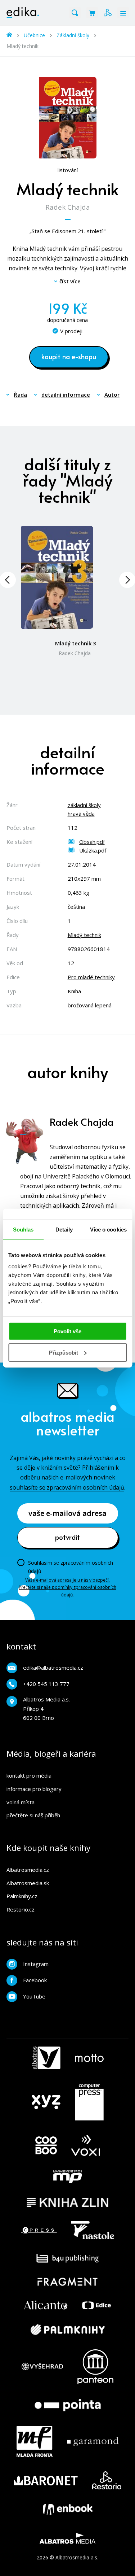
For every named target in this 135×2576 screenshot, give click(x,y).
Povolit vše (67, 1331)
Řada (20, 395)
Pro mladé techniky (91, 977)
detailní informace (66, 395)
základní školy (84, 805)
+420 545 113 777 (46, 1684)
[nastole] (93, 2230)
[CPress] (39, 2230)
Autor (112, 395)
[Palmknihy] (68, 2329)
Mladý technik (84, 935)
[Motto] (89, 2058)
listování (68, 170)
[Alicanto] (46, 2305)
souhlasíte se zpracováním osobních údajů (67, 1487)
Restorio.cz (21, 1909)
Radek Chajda (68, 207)
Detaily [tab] (64, 1229)
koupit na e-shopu (69, 356)
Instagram (36, 1964)
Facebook (35, 1980)
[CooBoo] (46, 2146)
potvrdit (67, 1537)
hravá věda (81, 814)
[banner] (23, 13)
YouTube (34, 1996)
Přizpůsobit (64, 1353)
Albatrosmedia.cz (28, 1870)
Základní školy (73, 35)
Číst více (70, 281)
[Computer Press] (89, 2102)
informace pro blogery (34, 1789)
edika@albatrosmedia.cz (53, 1668)
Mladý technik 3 (76, 643)
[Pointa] (68, 2405)
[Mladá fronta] (35, 2441)
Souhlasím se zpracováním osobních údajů (71, 1567)
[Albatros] (46, 2058)
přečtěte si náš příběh (33, 1815)
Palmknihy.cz (22, 1896)
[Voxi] (86, 2146)
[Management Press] (68, 2177)
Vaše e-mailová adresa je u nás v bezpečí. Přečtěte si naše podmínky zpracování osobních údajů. (67, 1587)
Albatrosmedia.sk (28, 1883)
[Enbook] (68, 2509)
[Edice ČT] (96, 2305)
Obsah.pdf (92, 842)
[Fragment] (67, 2282)
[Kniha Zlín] (68, 2202)
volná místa (21, 1802)
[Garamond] (93, 2441)
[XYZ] (46, 2102)
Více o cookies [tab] (108, 1229)
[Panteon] (95, 2367)
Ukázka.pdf (93, 850)
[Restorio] (107, 2480)
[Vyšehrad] (42, 2367)
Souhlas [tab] (23, 1229)
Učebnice (34, 35)
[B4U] (67, 2258)
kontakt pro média (29, 1775)
